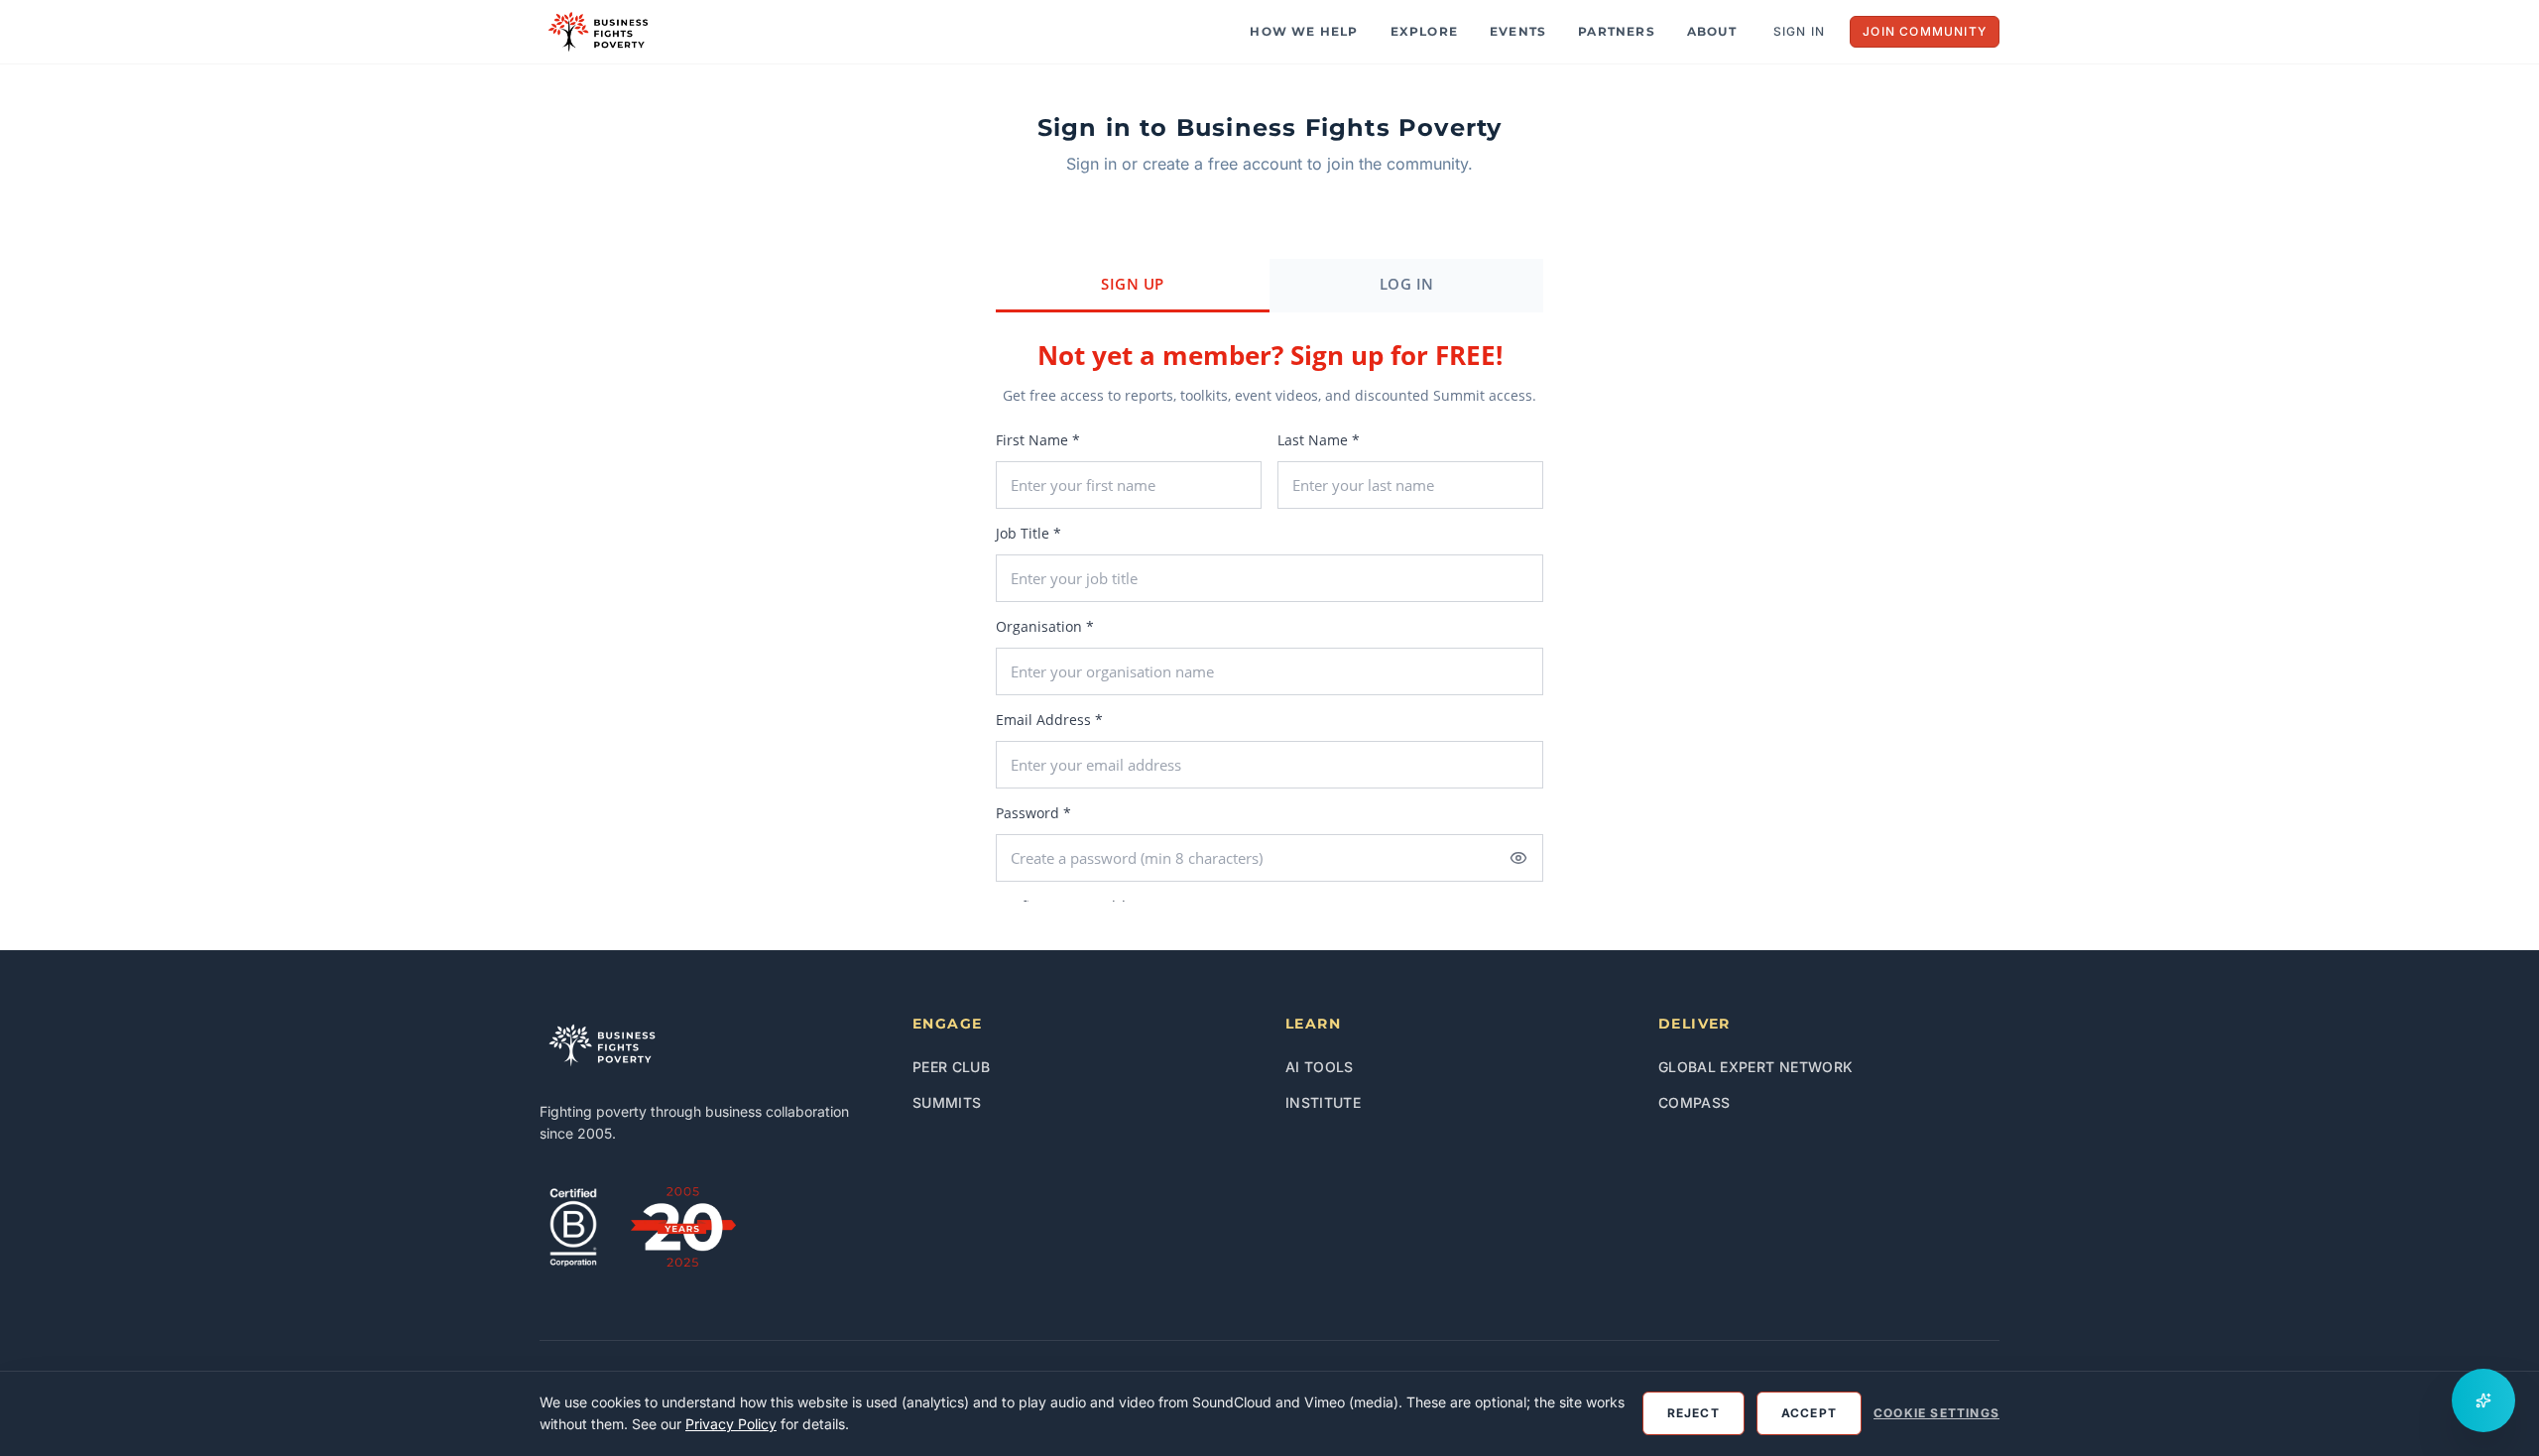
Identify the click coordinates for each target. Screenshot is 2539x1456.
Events (1518, 31)
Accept (1809, 1413)
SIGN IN (1799, 31)
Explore (1424, 31)
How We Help (1304, 31)
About (1712, 31)
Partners (1617, 31)
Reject (1693, 1413)
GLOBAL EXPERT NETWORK (1755, 1067)
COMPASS (1694, 1102)
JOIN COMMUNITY (1925, 31)
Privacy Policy (731, 1424)
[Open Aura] (2483, 1400)
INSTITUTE (1323, 1102)
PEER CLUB (951, 1067)
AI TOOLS (1320, 1067)
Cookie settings (1936, 1413)
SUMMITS (947, 1102)
